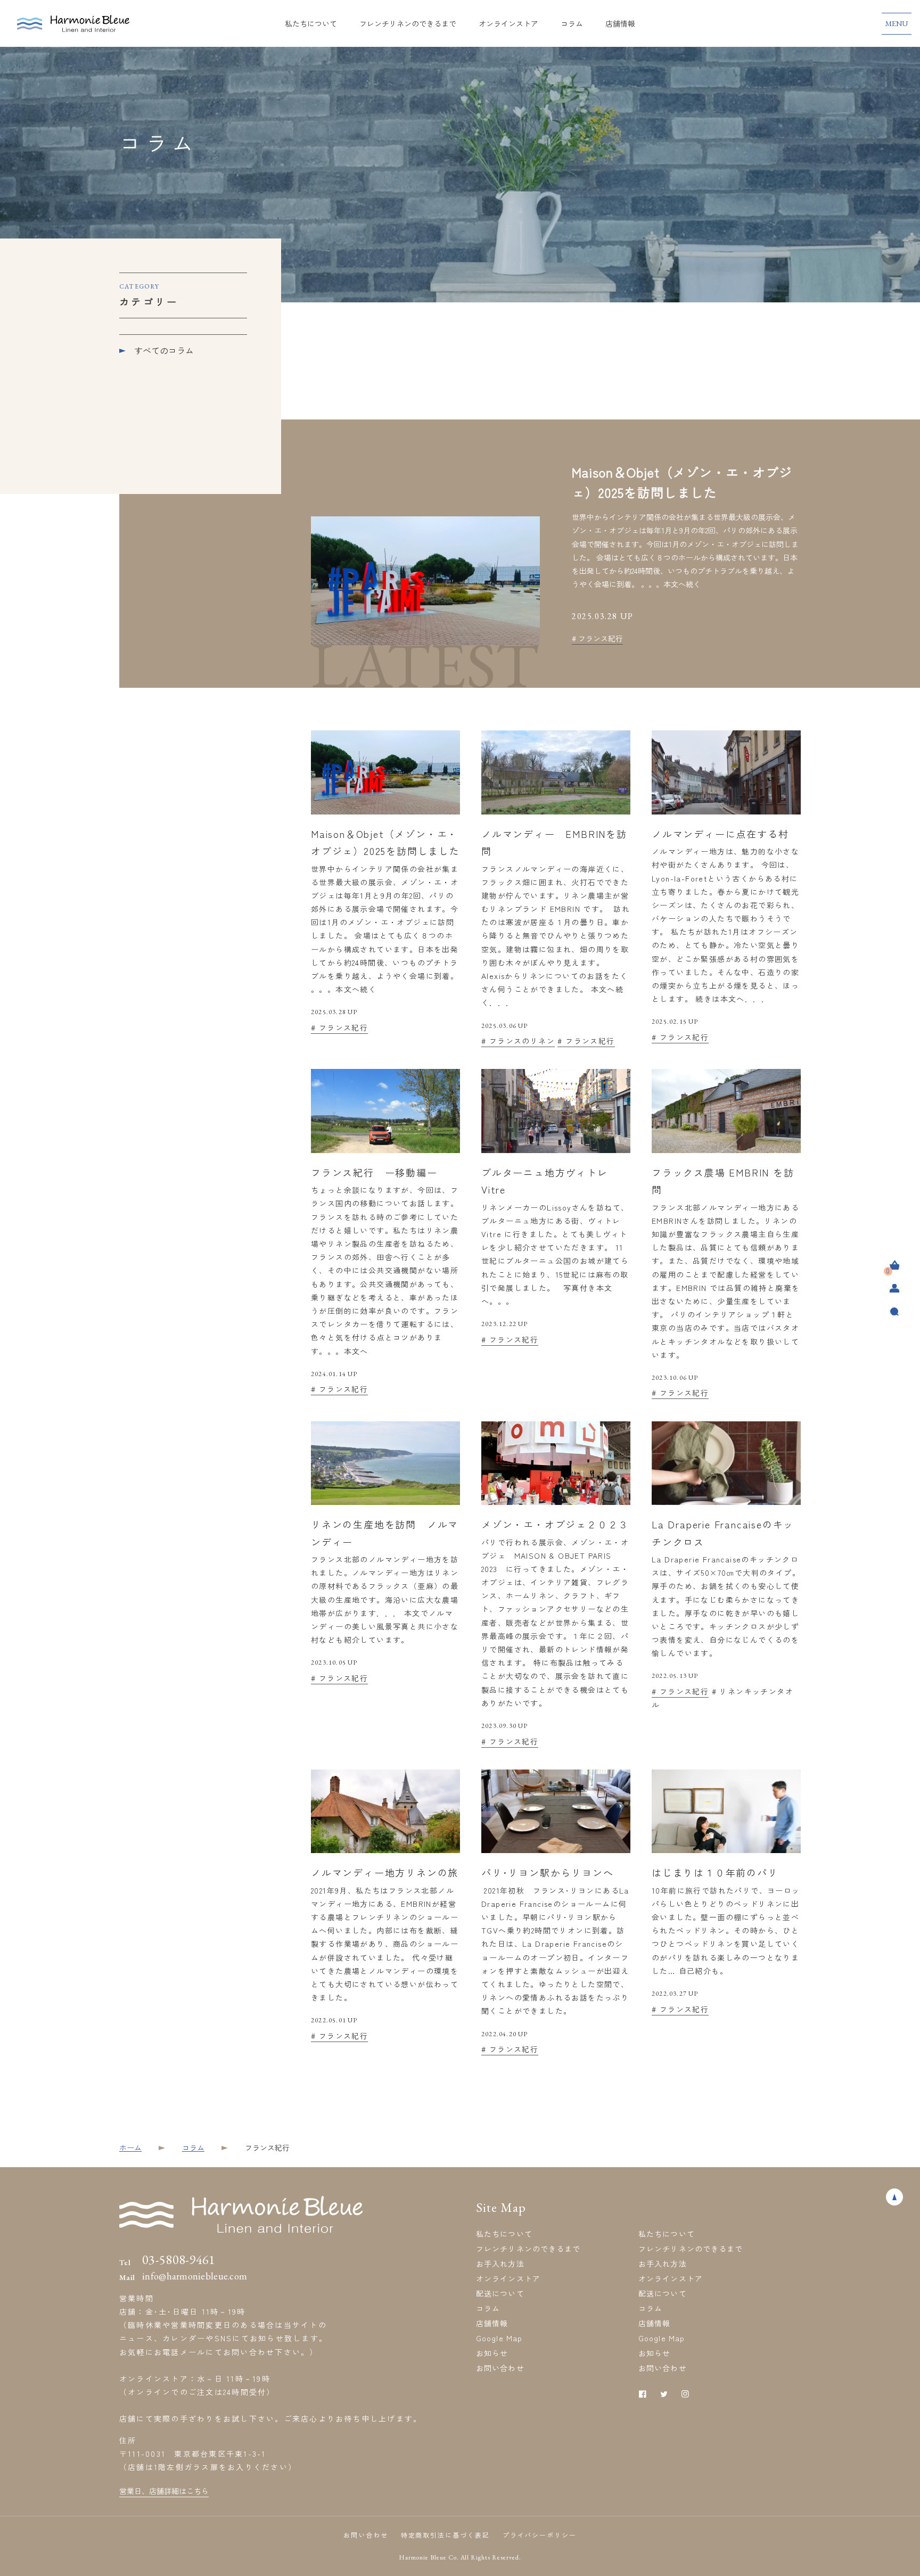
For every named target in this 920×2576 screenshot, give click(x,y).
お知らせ (492, 2353)
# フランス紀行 (597, 638)
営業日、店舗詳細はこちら (164, 2491)
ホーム (130, 2147)
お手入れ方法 (500, 2264)
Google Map (499, 2338)
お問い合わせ (500, 2368)
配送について (500, 2293)
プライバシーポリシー (540, 2535)
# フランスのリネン (518, 1041)
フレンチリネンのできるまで (408, 23)
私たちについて (311, 23)
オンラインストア (508, 23)
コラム (572, 23)
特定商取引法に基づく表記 (445, 2535)
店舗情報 (620, 23)
